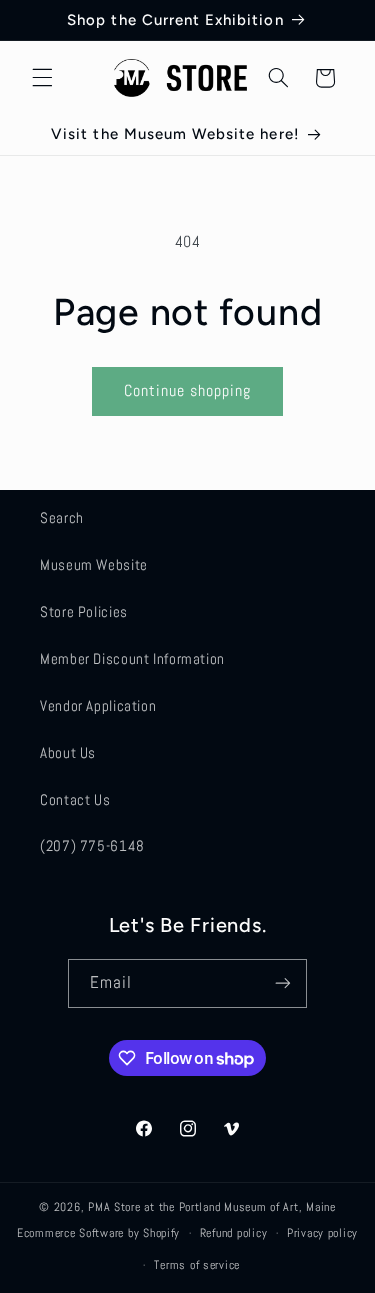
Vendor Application (98, 706)
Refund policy (234, 1233)
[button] (42, 78)
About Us (68, 753)
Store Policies (84, 612)
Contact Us (75, 800)
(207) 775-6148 (92, 846)
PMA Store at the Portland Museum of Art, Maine (212, 1207)
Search (62, 518)
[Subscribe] (283, 983)
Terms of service (197, 1265)
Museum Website (94, 565)
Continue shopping (188, 391)
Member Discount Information (132, 659)
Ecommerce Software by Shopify (98, 1233)
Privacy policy (322, 1233)
